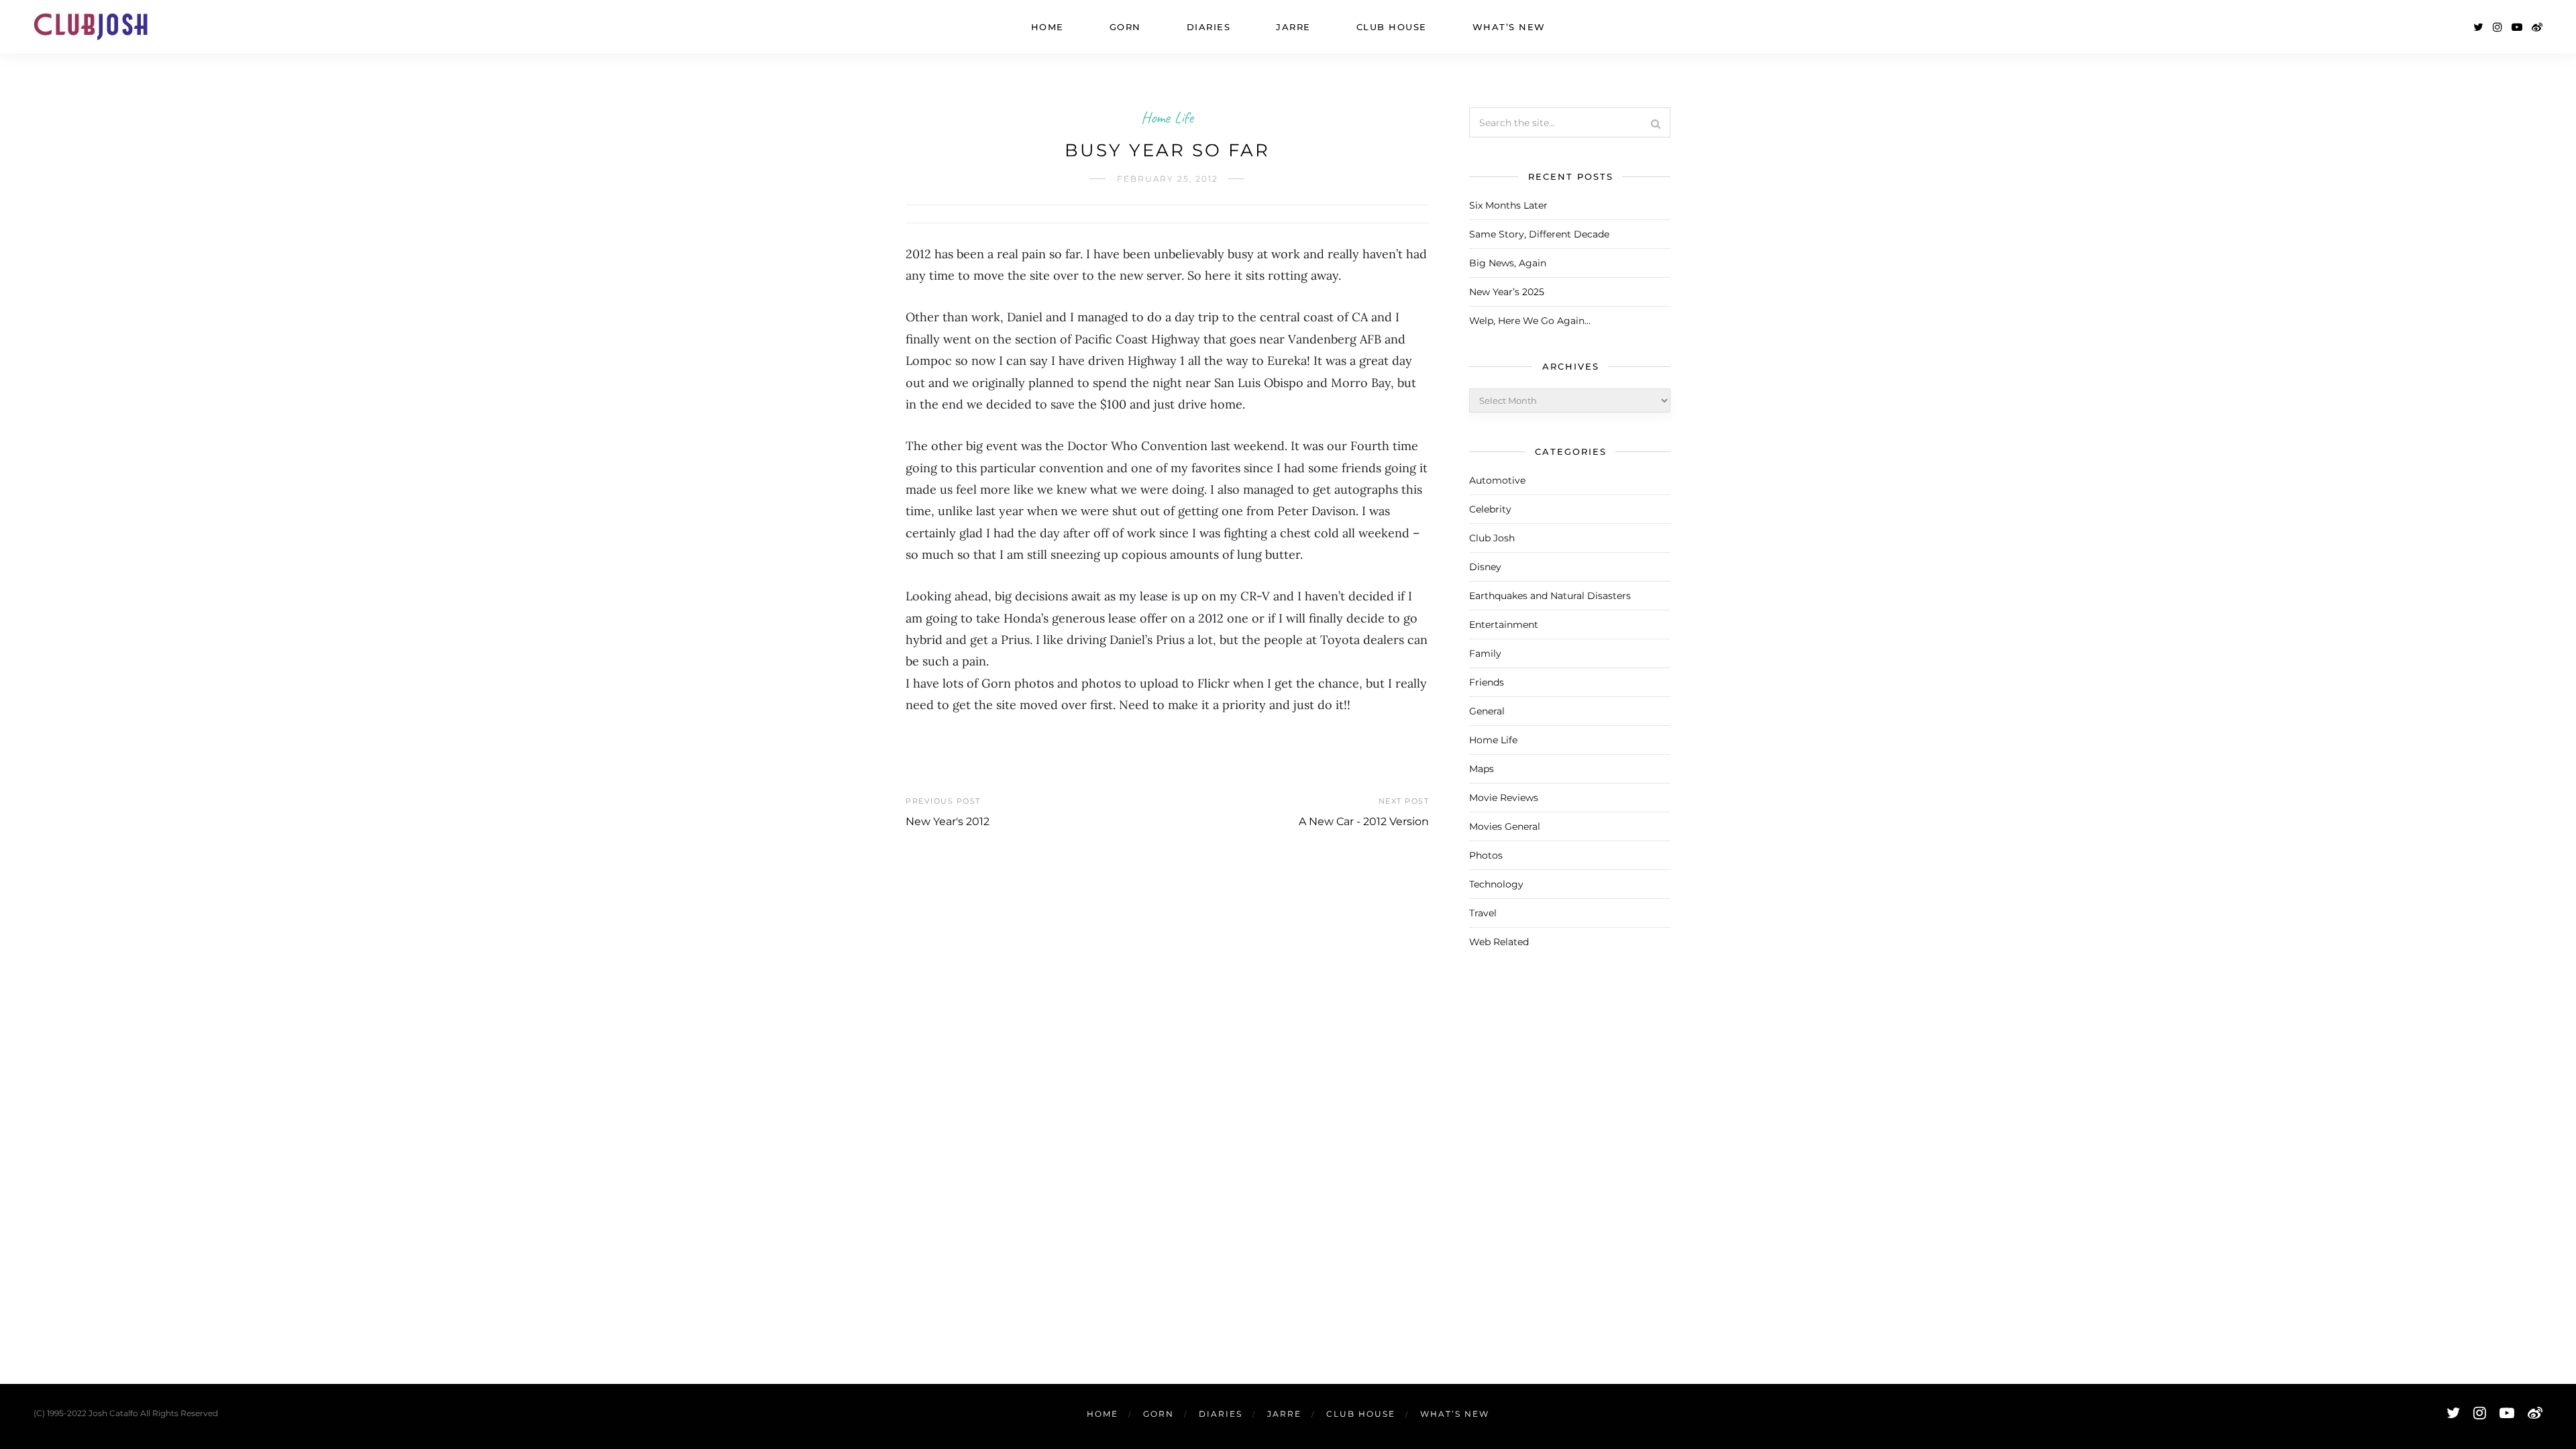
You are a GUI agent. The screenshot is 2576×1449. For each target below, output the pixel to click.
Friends (1487, 682)
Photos (1486, 855)
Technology (1496, 884)
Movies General (1505, 826)
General (1487, 711)
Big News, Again (1508, 263)
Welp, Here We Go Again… (1530, 321)
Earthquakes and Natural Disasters (1550, 596)
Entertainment (1504, 625)
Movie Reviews (1504, 798)
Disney (1485, 567)
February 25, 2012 (1168, 179)
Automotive (1497, 480)
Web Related (1499, 942)
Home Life (1167, 117)
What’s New (1509, 27)
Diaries (1209, 27)
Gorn (1125, 27)
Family (1485, 653)
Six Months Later (1508, 205)
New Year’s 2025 (1507, 292)
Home (1048, 27)
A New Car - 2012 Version (1364, 821)
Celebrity (1490, 509)
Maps (1482, 769)
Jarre (1293, 27)
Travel (1483, 913)
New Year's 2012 (948, 821)
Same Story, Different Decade (1539, 234)
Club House (1392, 27)
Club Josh (1492, 538)
